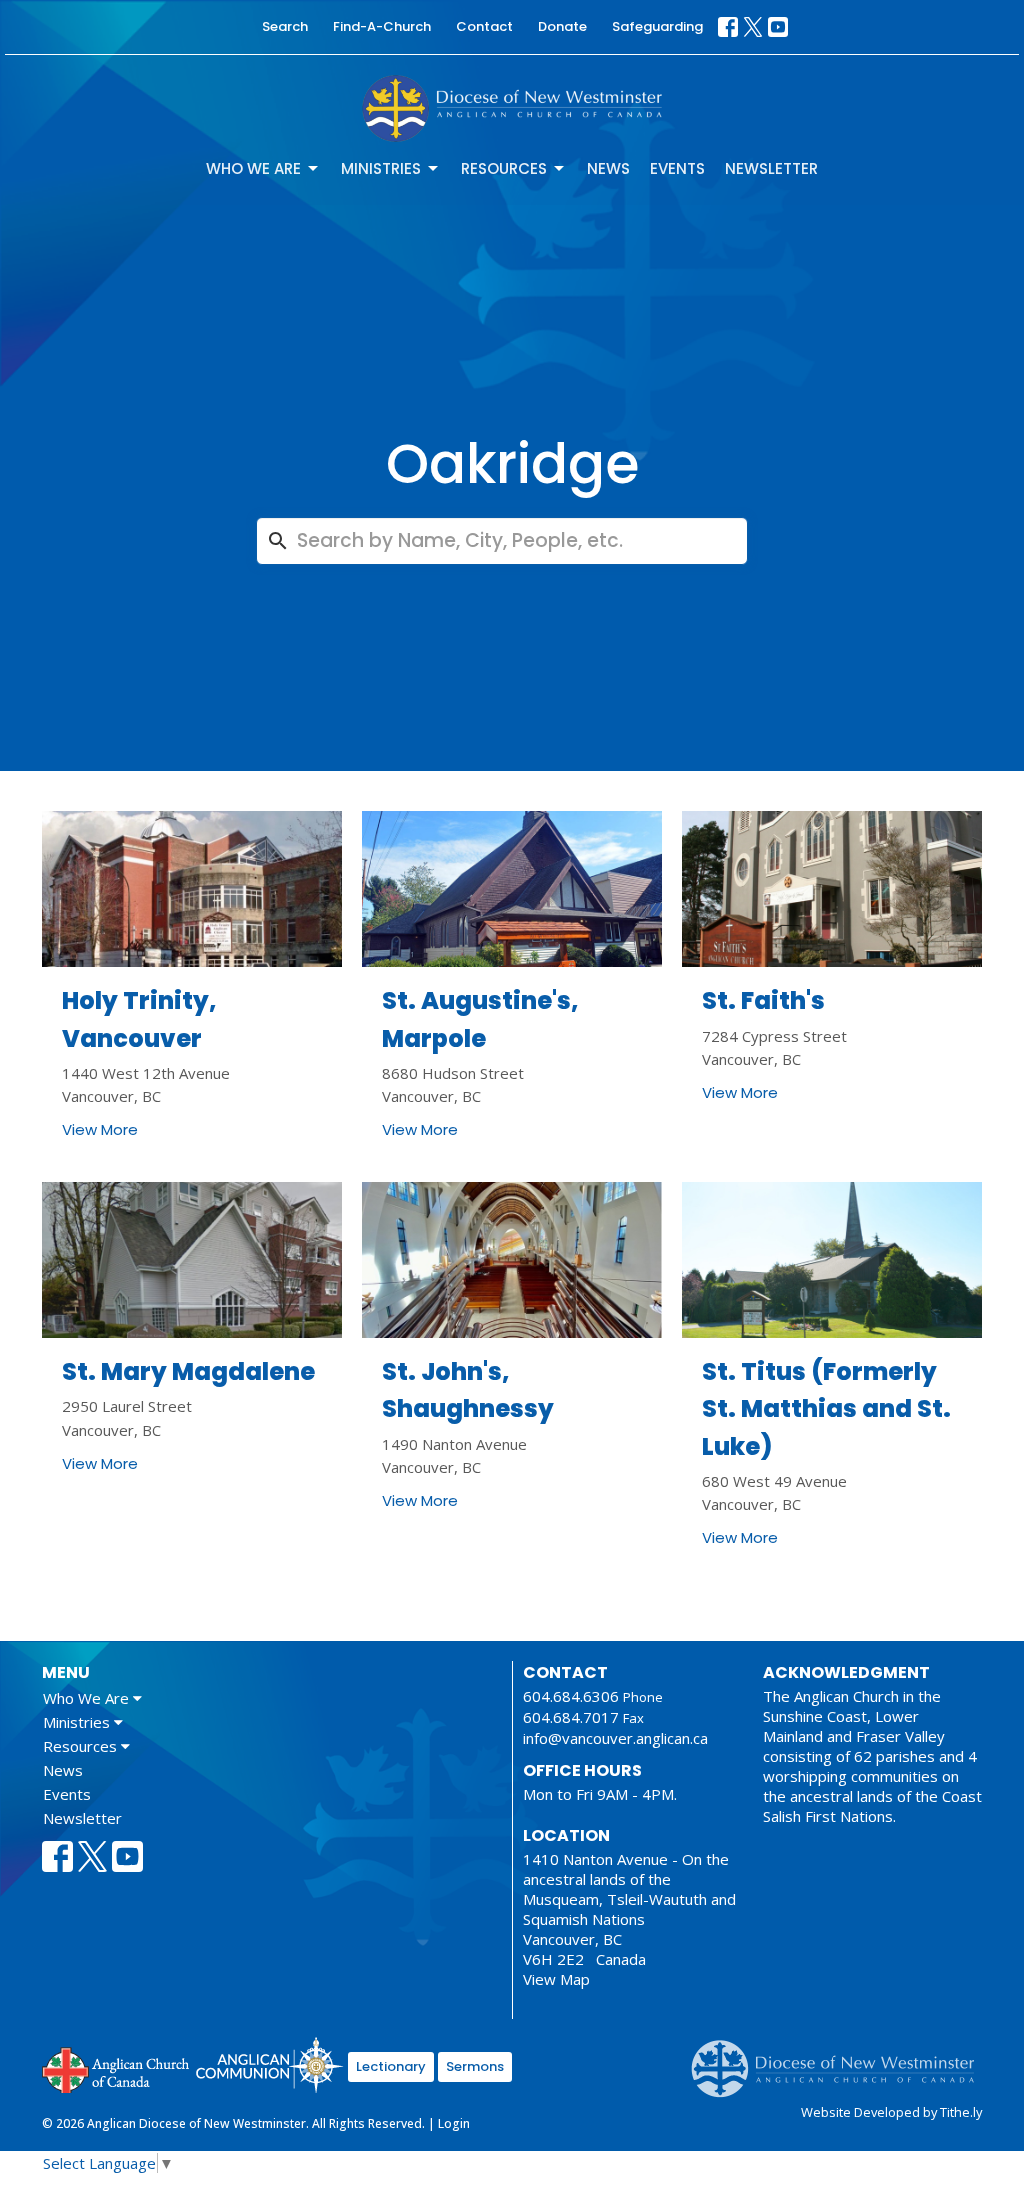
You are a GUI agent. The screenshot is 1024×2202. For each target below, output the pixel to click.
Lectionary (391, 2066)
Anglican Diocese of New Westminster (840, 2059)
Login (454, 2123)
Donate (562, 26)
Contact (484, 26)
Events (677, 168)
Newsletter (771, 168)
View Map (556, 1979)
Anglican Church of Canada (116, 2068)
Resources (504, 168)
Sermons (475, 2066)
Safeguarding (657, 26)
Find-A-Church (382, 26)
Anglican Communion (269, 2064)
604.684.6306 (571, 1696)
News (608, 168)
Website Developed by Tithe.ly (891, 2112)
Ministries (381, 168)
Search (285, 26)
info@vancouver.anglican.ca (615, 1738)
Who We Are (253, 168)
